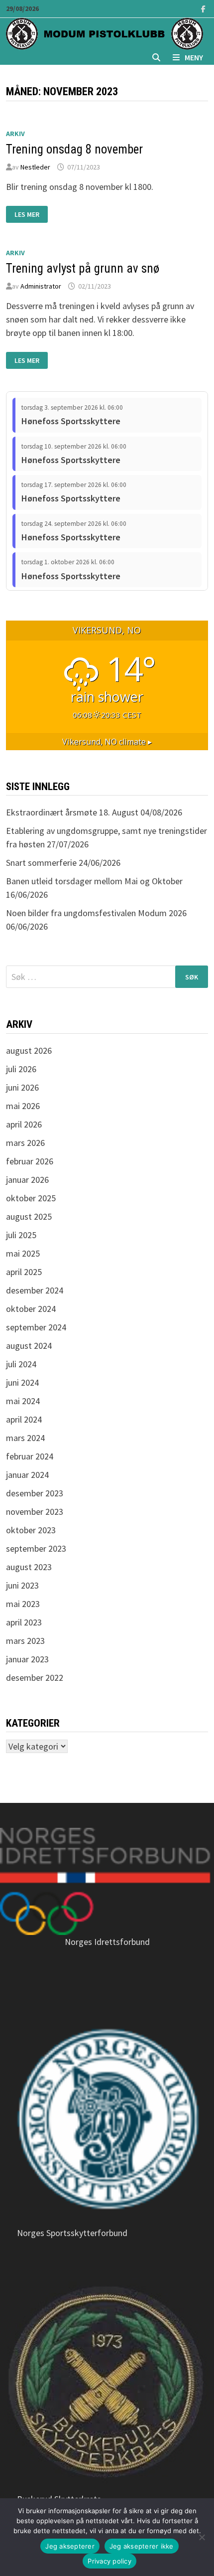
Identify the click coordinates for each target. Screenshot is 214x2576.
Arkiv (15, 134)
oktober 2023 (31, 1530)
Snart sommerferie (41, 863)
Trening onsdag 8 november (74, 149)
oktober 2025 (31, 1198)
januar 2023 (27, 1659)
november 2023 (35, 1512)
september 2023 (36, 1548)
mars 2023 (25, 1641)
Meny (194, 57)
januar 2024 (27, 1475)
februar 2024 (30, 1456)
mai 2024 (23, 1401)
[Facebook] (203, 8)
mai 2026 (23, 1106)
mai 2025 (23, 1253)
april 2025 (24, 1272)
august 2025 (29, 1216)
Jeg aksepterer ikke (142, 2546)
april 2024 (24, 1419)
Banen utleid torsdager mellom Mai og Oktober (94, 881)
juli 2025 (21, 1235)
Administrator (41, 286)
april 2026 (24, 1124)
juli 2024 (21, 1364)
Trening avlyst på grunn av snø (83, 268)
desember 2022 (35, 1678)
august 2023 (29, 1567)
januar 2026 (27, 1180)
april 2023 (24, 1622)
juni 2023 (22, 1585)
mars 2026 (25, 1143)
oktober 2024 (31, 1309)
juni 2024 (22, 1382)
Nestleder (35, 167)
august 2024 (29, 1346)
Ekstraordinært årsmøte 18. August (72, 812)
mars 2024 (25, 1438)
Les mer (31, 215)
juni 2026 (22, 1087)
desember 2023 (35, 1493)
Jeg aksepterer (70, 2546)
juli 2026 (21, 1069)
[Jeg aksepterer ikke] (202, 2537)
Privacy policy (109, 2561)
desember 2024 (35, 1290)
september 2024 (36, 1327)
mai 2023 (23, 1604)
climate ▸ (107, 742)
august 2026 (29, 1050)
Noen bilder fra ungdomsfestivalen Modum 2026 (96, 913)
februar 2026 (30, 1161)
